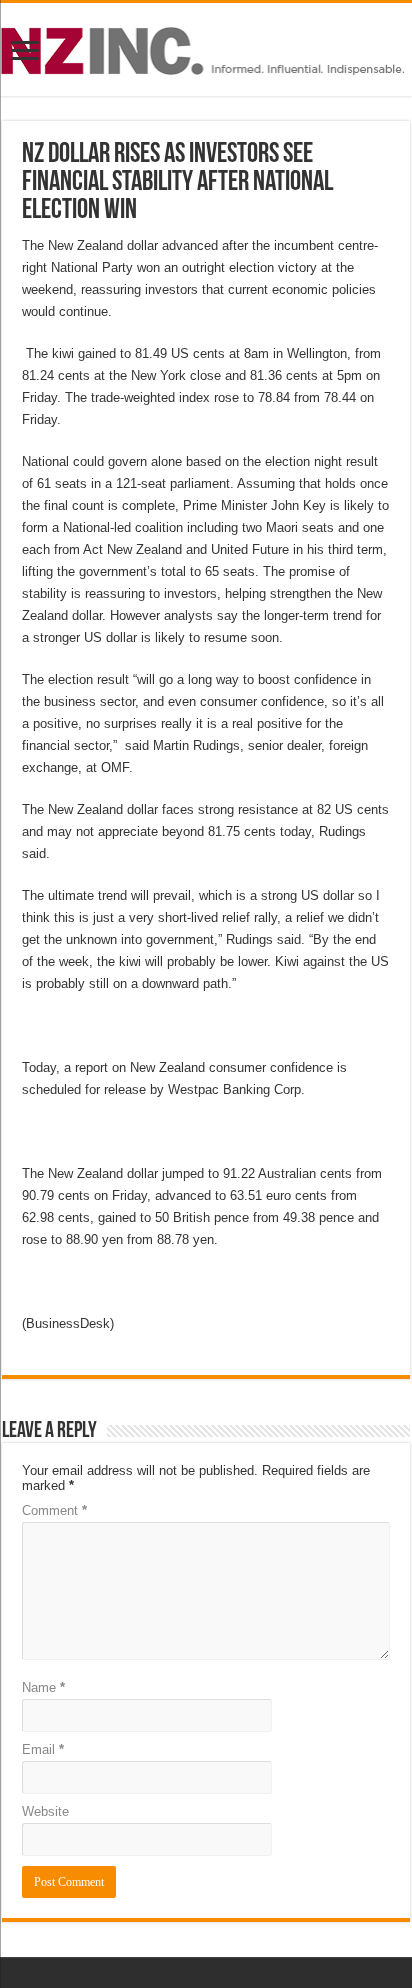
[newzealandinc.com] (206, 47)
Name (43, 1687)
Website (45, 1811)
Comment (54, 1510)
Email (43, 1749)
